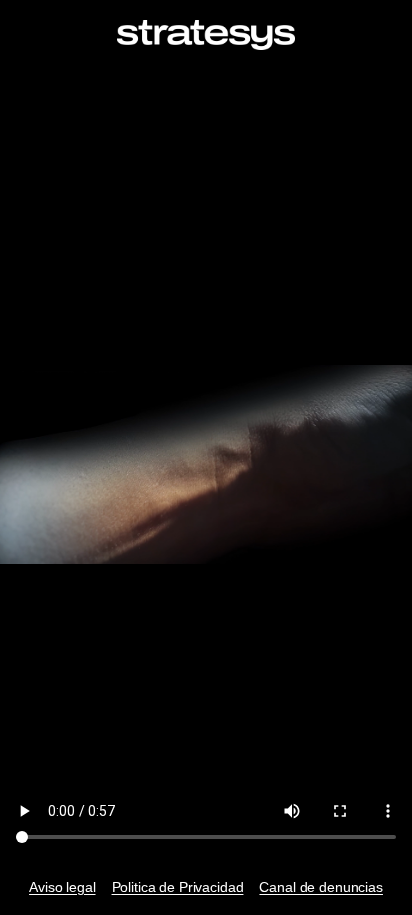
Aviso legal (62, 887)
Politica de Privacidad (178, 887)
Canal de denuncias (320, 887)
